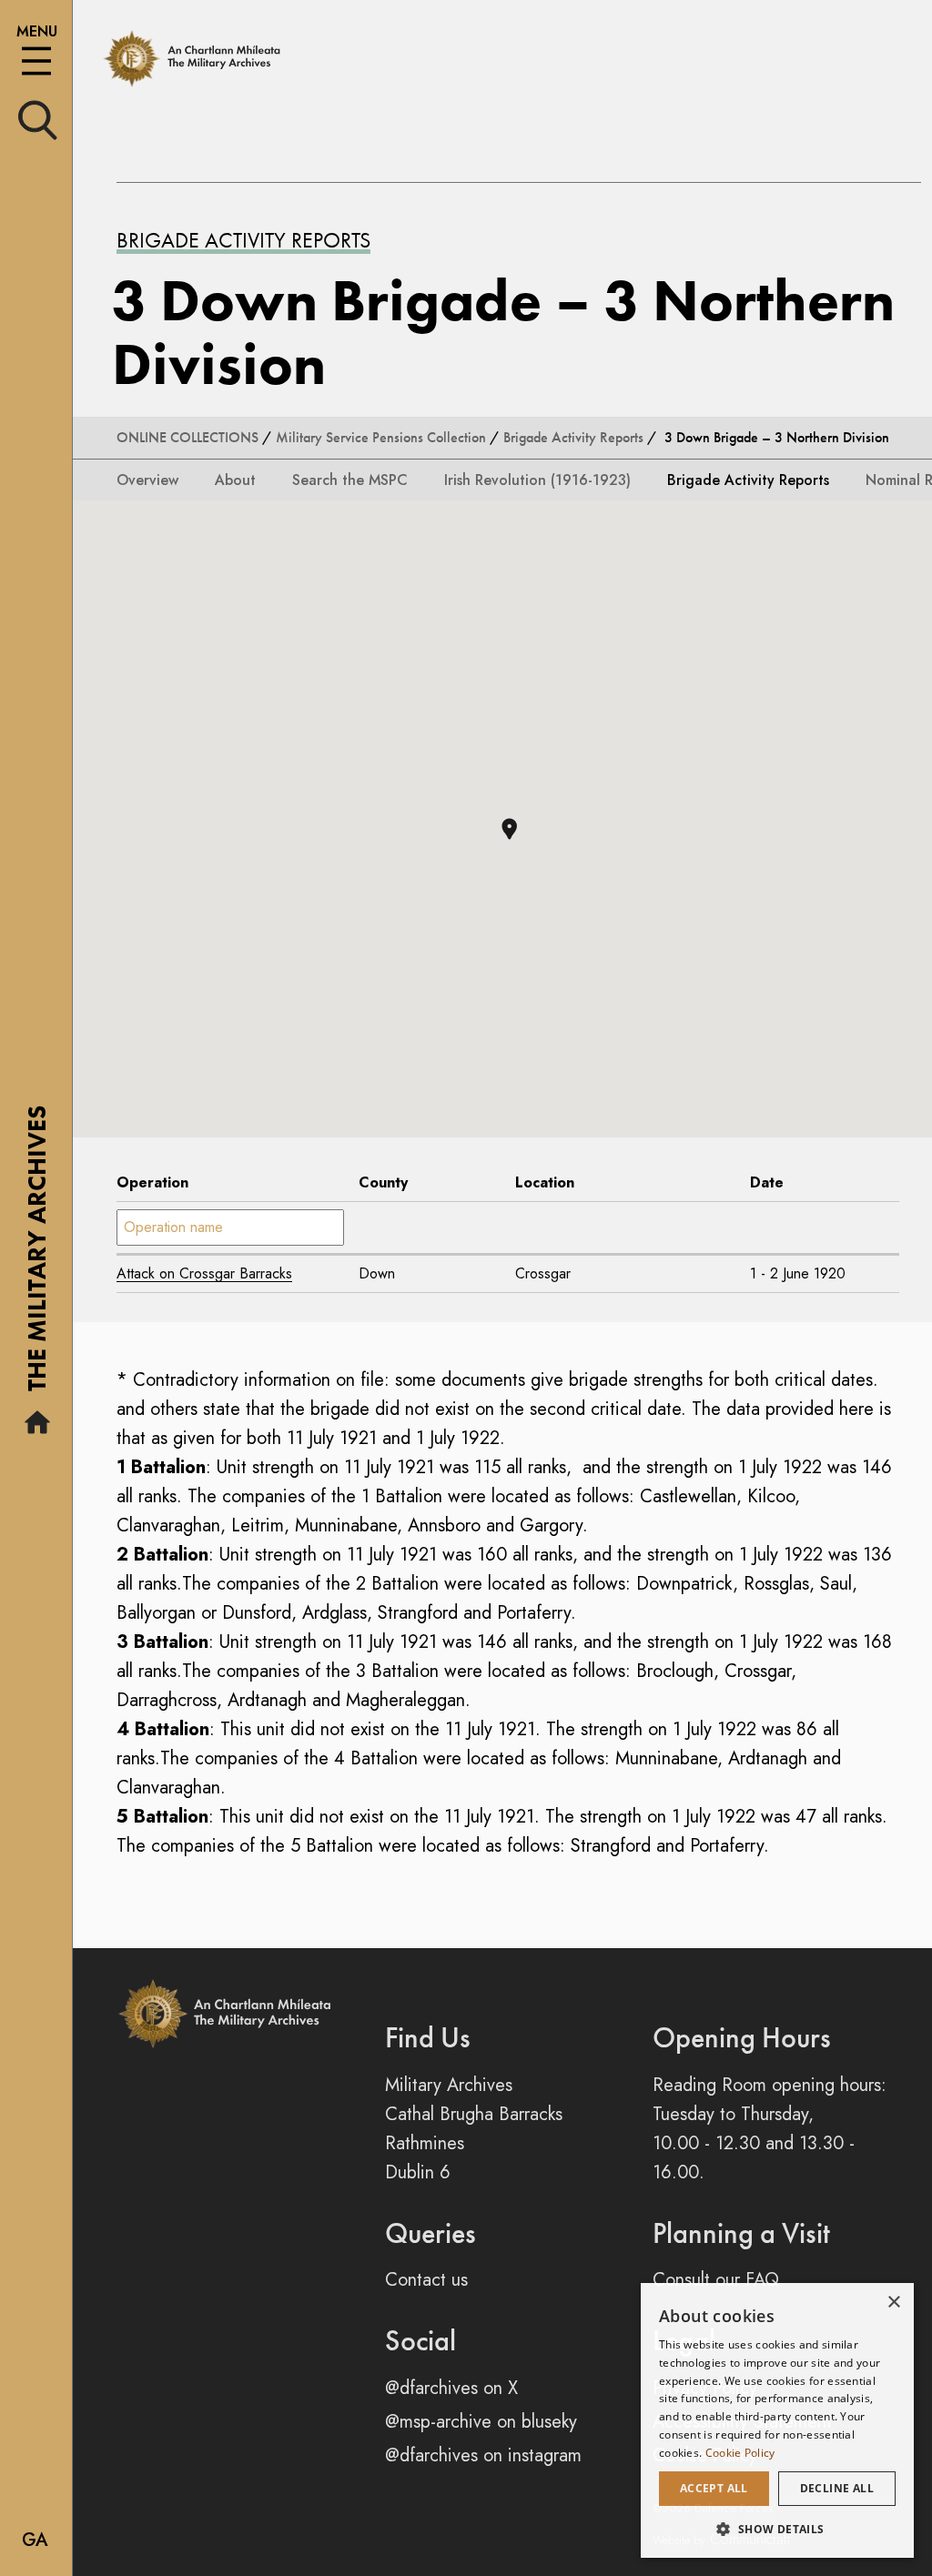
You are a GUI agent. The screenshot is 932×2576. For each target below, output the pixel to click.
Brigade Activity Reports (243, 240)
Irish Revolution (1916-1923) (537, 480)
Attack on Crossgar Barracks (204, 1273)
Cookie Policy (740, 2453)
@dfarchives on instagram (483, 2455)
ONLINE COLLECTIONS (187, 437)
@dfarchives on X (451, 2388)
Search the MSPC (350, 480)
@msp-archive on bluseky (481, 2422)
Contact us (426, 2280)
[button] (509, 829)
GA (35, 2540)
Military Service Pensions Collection (381, 437)
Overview (147, 480)
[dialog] (777, 2420)
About (235, 480)
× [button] (893, 2303)
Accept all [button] (714, 2488)
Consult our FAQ (716, 2280)
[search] (38, 119)
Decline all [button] (837, 2488)
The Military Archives (37, 1255)
